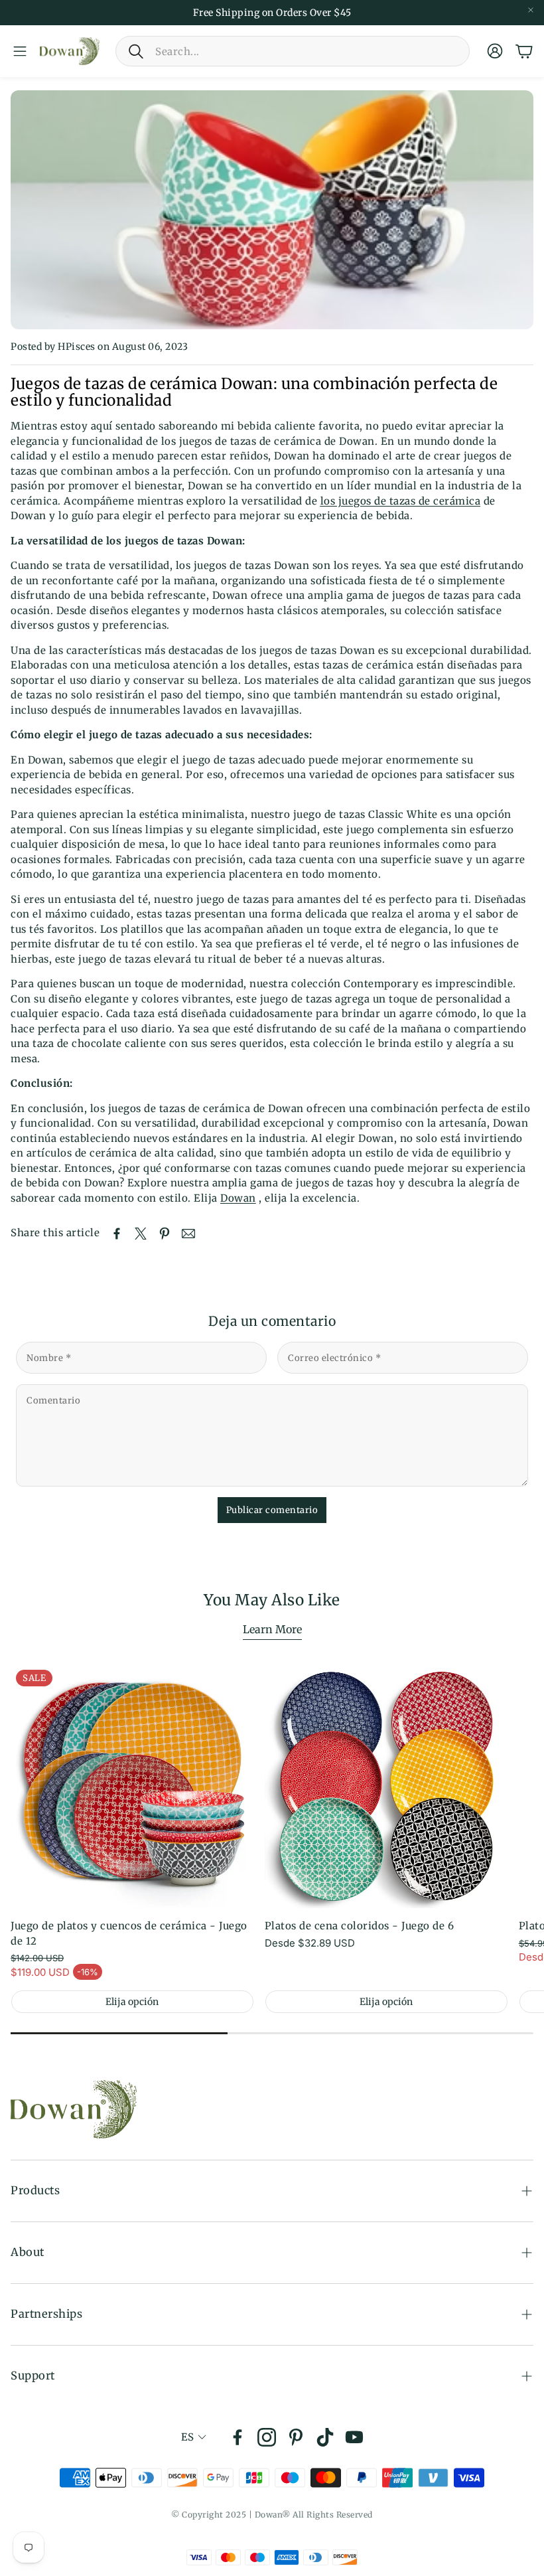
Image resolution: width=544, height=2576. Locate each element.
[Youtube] (354, 2437)
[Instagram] (267, 2437)
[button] (293, 51)
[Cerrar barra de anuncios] (531, 10)
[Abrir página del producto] (386, 1786)
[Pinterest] (296, 2437)
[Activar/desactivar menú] (20, 51)
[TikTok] (325, 2437)
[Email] (188, 1234)
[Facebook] (238, 2437)
